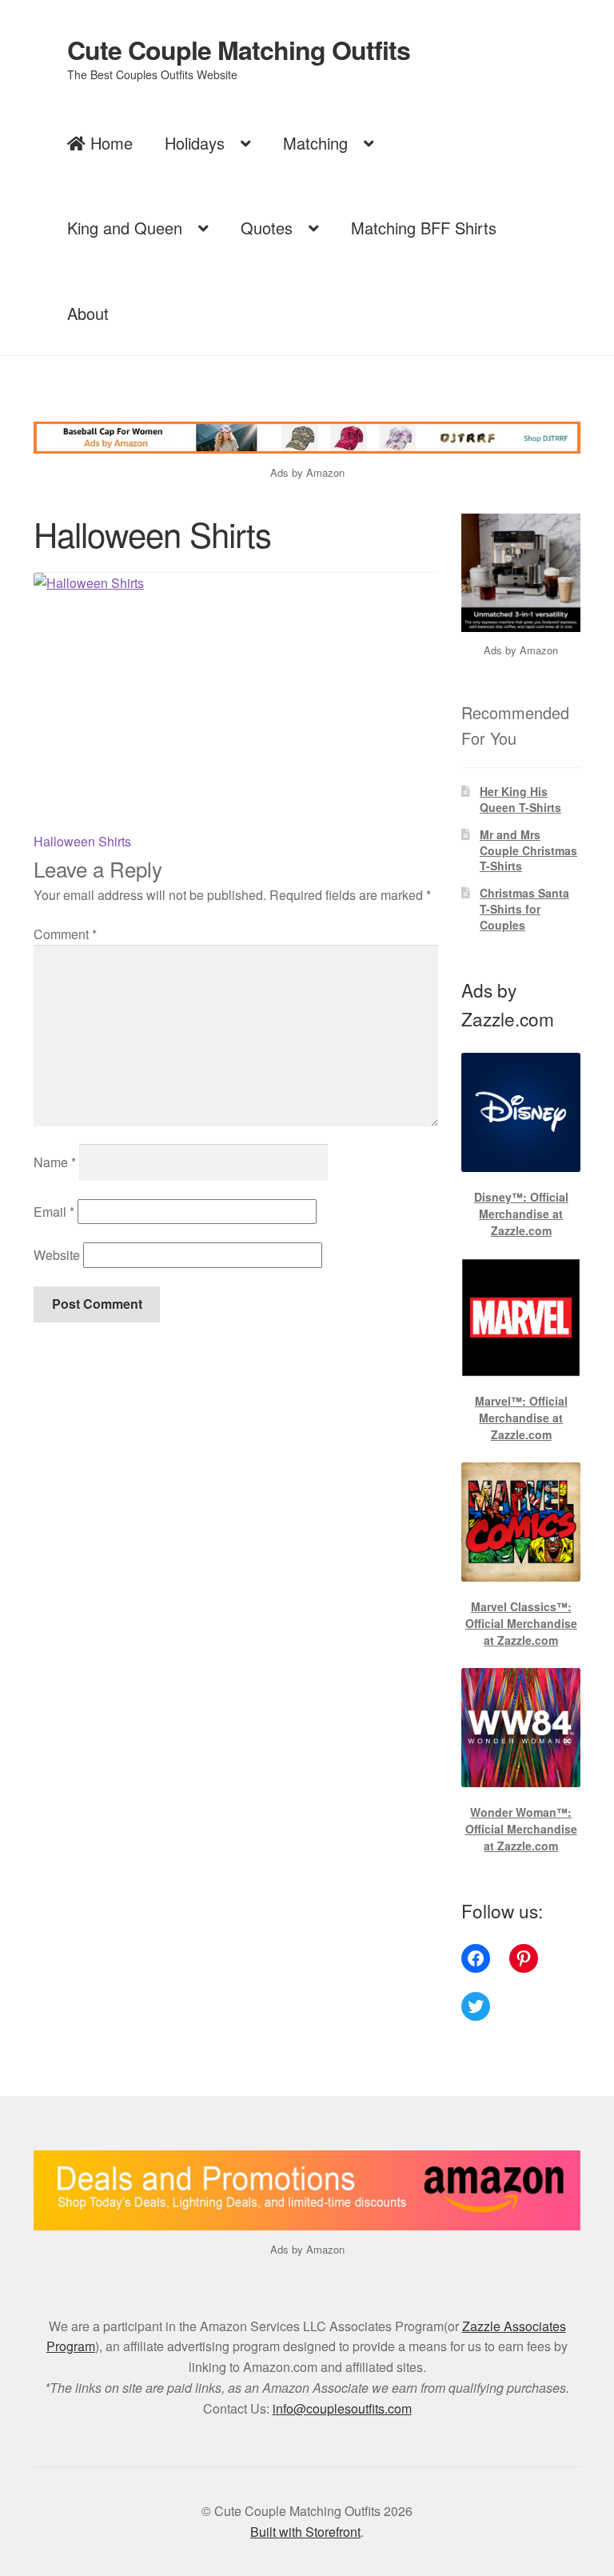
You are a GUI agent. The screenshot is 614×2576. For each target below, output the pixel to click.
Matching (315, 143)
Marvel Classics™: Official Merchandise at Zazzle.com (521, 1623)
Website (57, 1255)
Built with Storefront (305, 2532)
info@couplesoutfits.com (342, 2408)
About (88, 313)
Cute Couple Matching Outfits (239, 50)
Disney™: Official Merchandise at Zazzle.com (521, 1214)
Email (54, 1212)
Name (55, 1162)
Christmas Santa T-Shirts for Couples (524, 909)
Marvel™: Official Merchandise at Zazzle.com (521, 1418)
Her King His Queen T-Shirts (520, 799)
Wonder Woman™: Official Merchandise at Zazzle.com (521, 1829)
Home (109, 143)
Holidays (195, 143)
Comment (65, 934)
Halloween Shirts (82, 841)
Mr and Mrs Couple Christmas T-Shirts (528, 850)
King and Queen (125, 228)
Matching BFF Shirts (424, 228)
